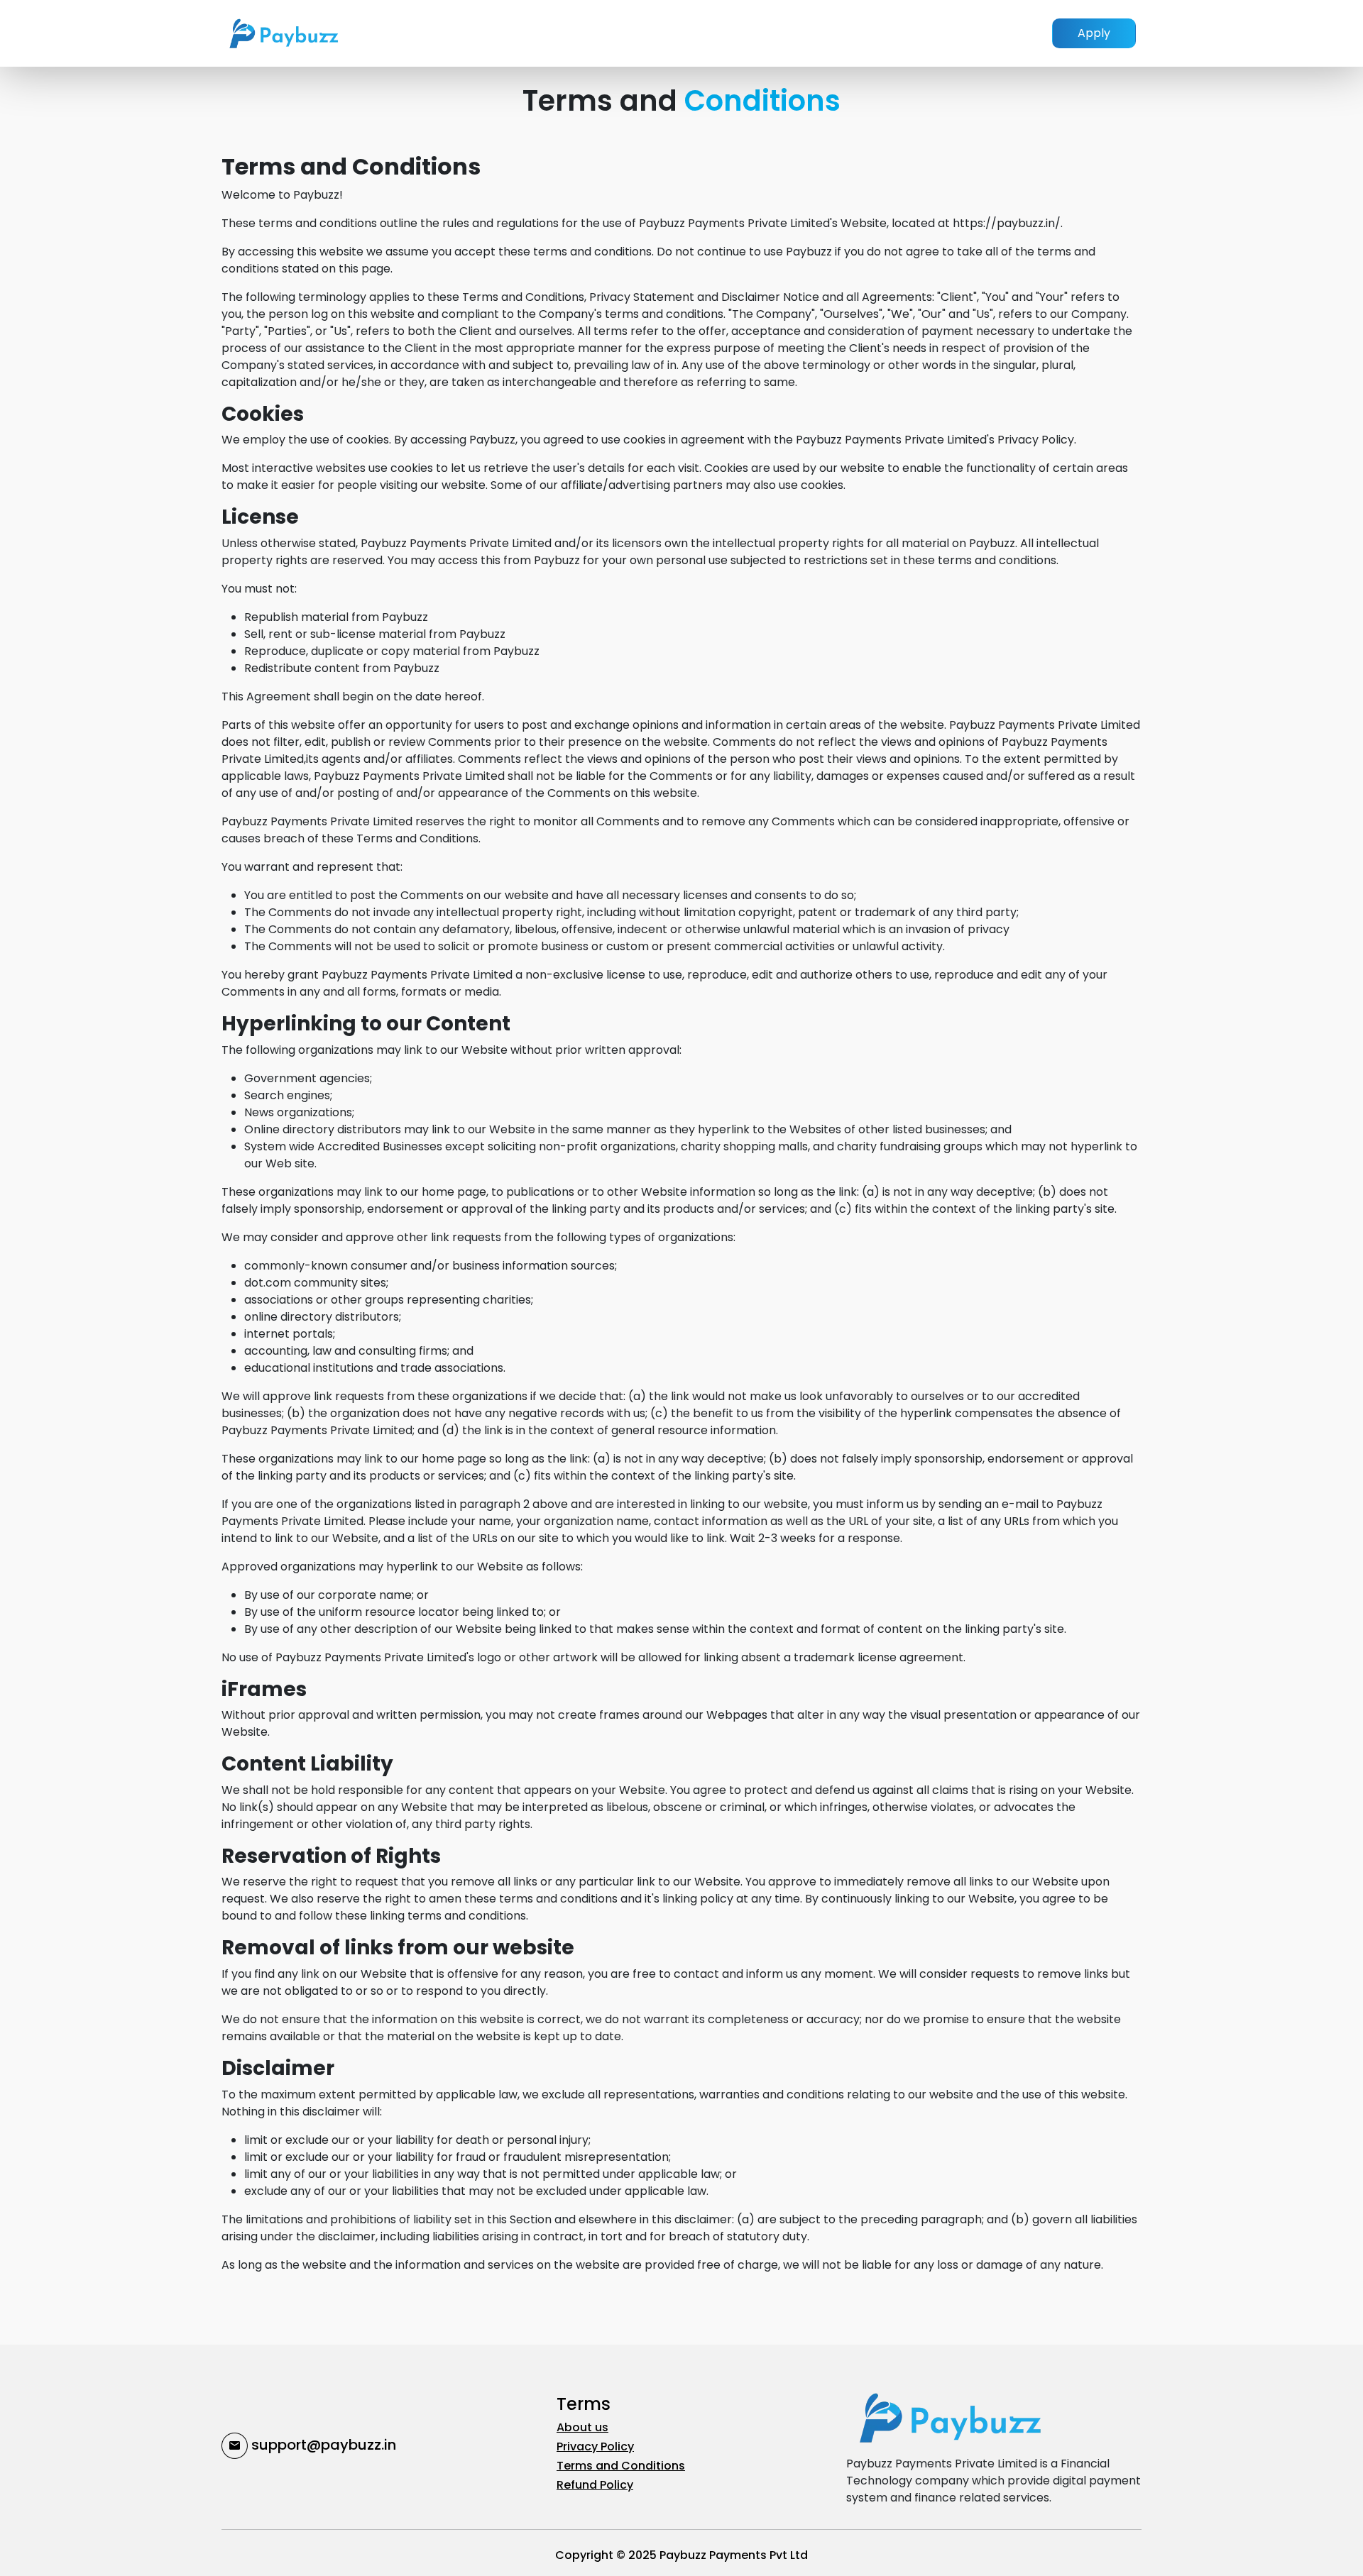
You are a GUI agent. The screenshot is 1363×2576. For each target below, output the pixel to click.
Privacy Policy (595, 2446)
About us (582, 2427)
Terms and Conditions (621, 2466)
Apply (1094, 33)
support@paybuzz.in (322, 2445)
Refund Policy (595, 2485)
